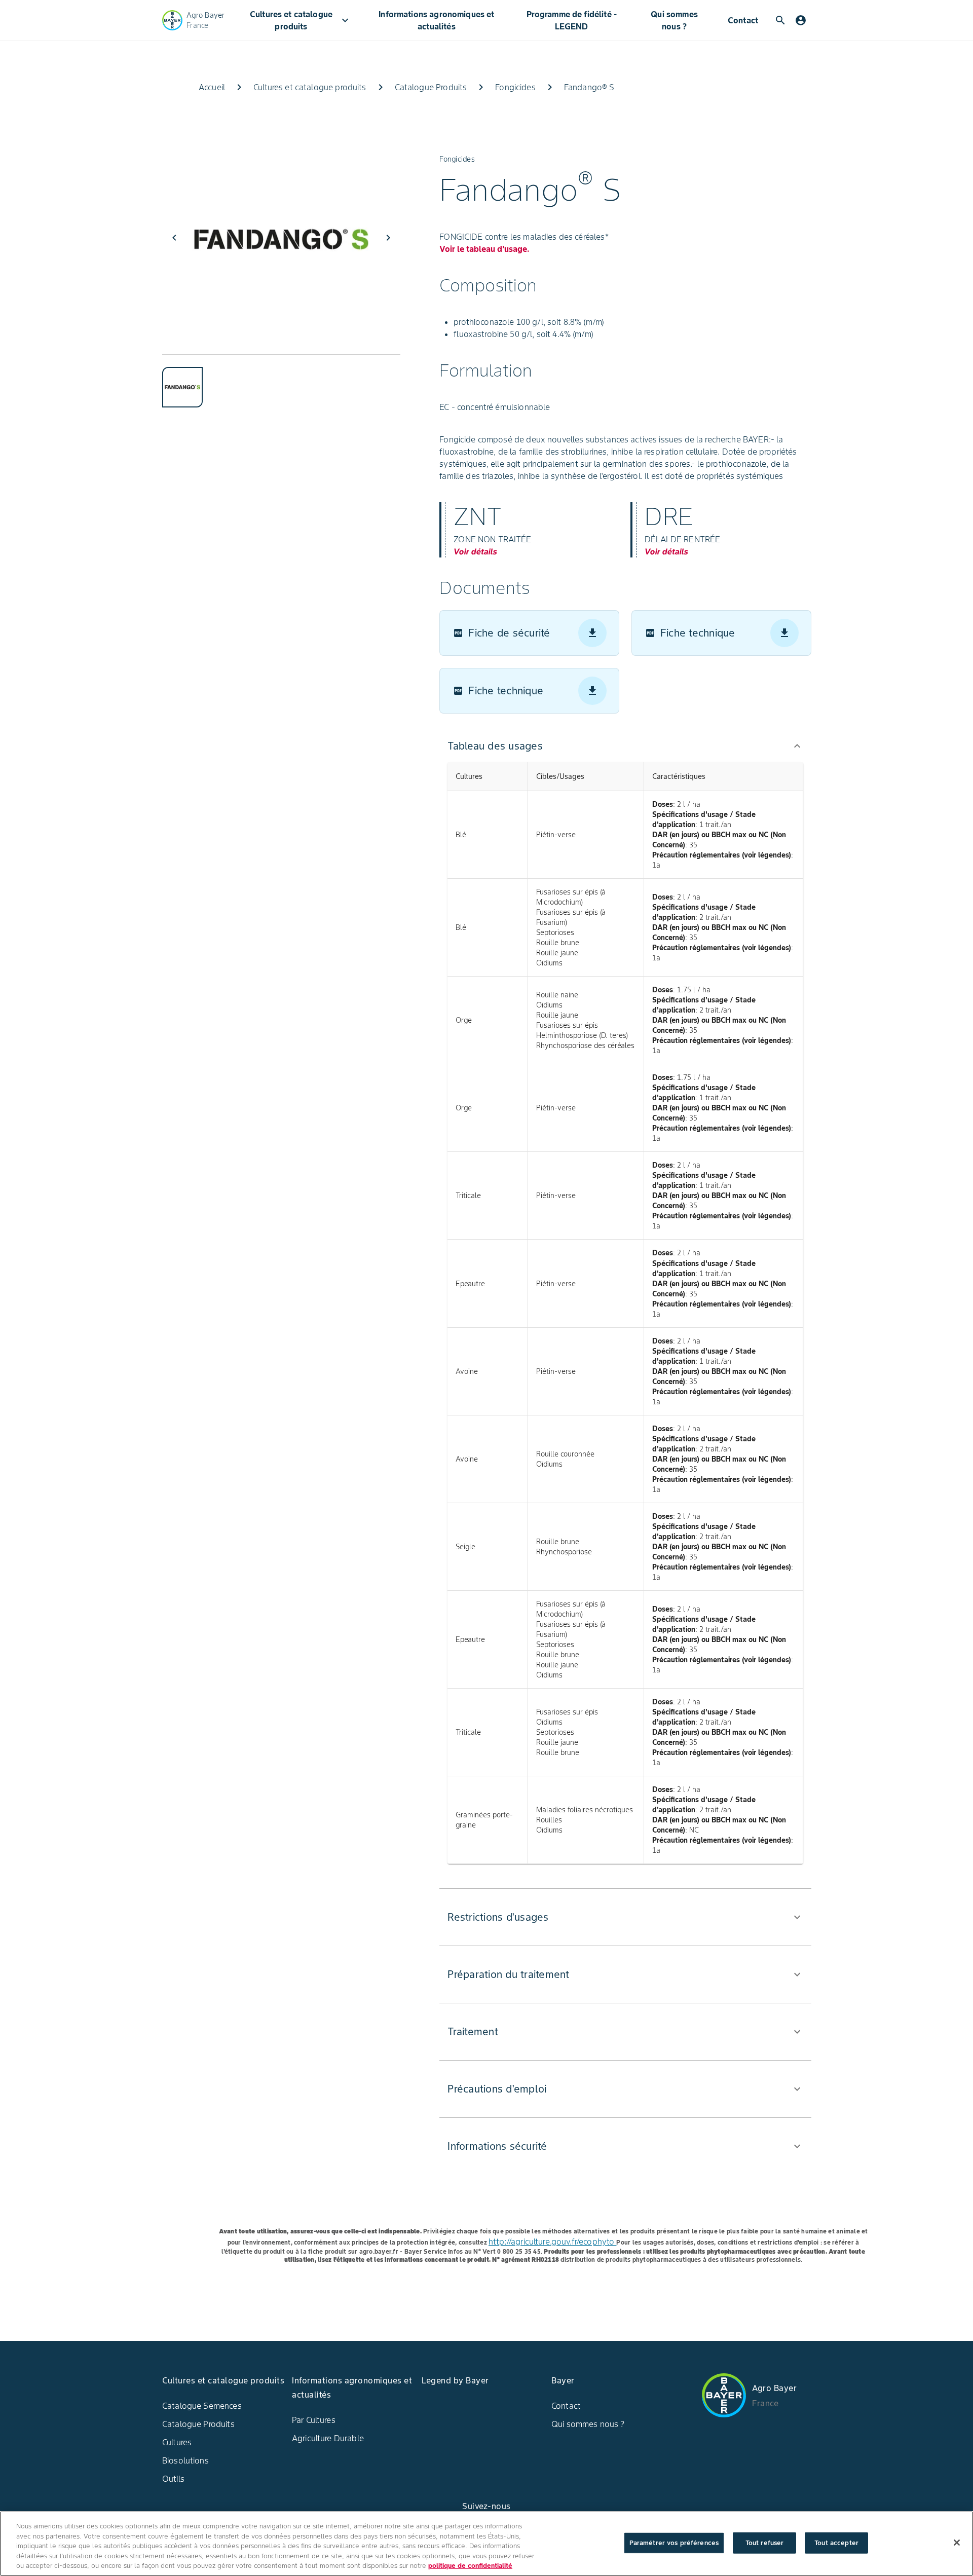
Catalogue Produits (198, 2424)
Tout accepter (836, 2543)
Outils (173, 2479)
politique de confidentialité (470, 2566)
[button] (625, 746)
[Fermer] (957, 2543)
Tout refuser (765, 2543)
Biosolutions (185, 2460)
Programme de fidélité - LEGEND (572, 20)
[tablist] (281, 381)
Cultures (177, 2442)
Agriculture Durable (328, 2438)
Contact (743, 20)
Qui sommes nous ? (674, 20)
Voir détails (475, 551)
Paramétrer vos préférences (674, 2543)
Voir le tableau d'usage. (484, 249)
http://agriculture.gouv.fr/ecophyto (552, 2242)
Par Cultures (314, 2420)
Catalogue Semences (202, 2406)
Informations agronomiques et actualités (436, 20)
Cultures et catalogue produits (301, 20)
